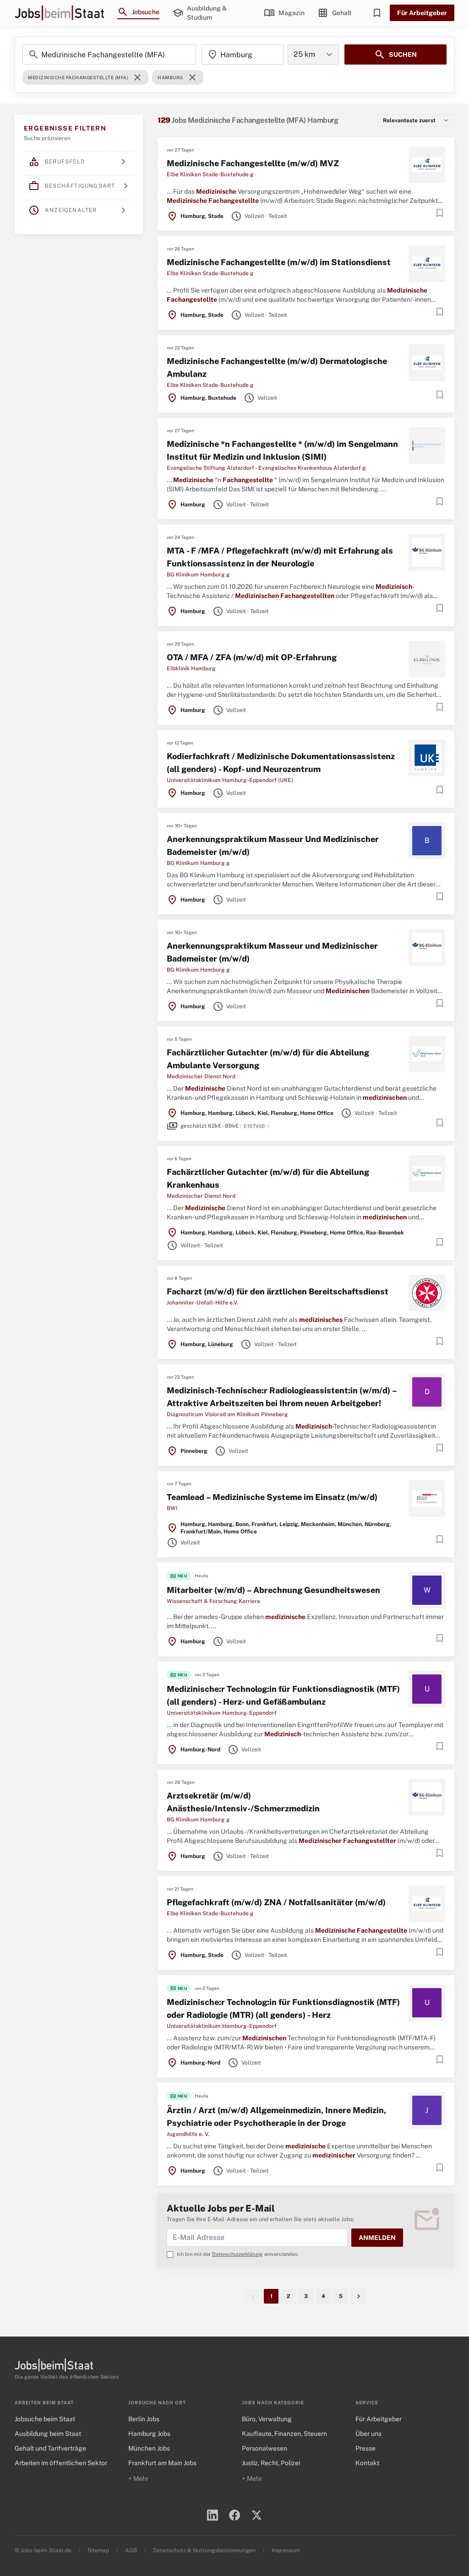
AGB (131, 2550)
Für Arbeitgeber (422, 13)
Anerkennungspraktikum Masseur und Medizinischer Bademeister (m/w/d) (272, 952)
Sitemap (98, 2550)
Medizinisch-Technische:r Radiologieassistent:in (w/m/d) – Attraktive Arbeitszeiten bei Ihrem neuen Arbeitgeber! (282, 1397)
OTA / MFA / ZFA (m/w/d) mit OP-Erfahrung (252, 657)
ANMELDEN (377, 2238)
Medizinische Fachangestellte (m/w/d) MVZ (253, 163)
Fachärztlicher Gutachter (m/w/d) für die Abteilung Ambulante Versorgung (268, 1059)
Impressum (286, 2550)
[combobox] (243, 54)
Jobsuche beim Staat (45, 2419)
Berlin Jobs (144, 2419)
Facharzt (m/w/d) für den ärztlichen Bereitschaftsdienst (278, 1291)
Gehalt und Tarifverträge (50, 2448)
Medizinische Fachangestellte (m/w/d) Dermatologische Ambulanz (277, 367)
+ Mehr (138, 2478)
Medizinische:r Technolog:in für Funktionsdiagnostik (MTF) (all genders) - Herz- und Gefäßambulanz (283, 1695)
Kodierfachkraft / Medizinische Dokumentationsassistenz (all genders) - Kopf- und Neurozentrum (281, 763)
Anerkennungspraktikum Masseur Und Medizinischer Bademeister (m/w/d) (273, 845)
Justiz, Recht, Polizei (271, 2463)
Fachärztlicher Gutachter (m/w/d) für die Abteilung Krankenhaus (268, 1178)
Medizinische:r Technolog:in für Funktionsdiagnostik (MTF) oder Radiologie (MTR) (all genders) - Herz (283, 2008)
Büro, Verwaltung (267, 2419)
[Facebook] (234, 2515)
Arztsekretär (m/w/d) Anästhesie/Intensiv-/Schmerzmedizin (243, 1802)
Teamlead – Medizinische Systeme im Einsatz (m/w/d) (272, 1497)
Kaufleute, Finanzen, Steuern (284, 2434)
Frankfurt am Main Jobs (162, 2463)
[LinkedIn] (213, 2515)
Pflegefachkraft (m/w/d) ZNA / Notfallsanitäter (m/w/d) (276, 1902)
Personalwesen (264, 2448)
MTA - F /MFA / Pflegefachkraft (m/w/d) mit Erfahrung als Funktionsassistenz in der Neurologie (280, 557)
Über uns (368, 2434)
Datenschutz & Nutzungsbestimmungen (204, 2550)
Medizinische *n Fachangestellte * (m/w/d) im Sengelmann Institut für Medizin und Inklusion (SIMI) (282, 450)
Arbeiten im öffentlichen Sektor (61, 2463)
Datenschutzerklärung (237, 2254)
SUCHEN (395, 54)
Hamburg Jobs (149, 2434)
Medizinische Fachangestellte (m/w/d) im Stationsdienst (279, 262)
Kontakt (367, 2463)
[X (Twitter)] (256, 2515)
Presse (365, 2448)
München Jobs (149, 2448)
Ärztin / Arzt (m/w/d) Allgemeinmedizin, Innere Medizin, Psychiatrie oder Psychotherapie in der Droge (276, 2117)
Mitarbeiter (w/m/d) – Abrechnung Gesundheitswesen (273, 1590)
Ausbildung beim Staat (48, 2434)
